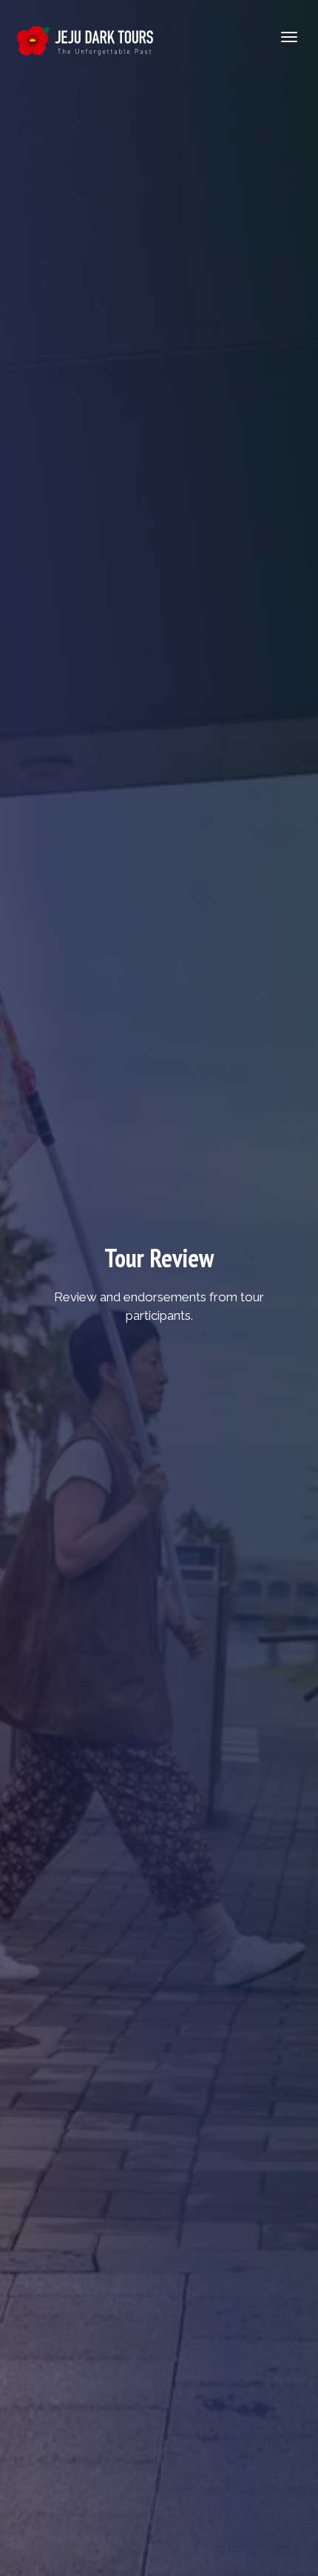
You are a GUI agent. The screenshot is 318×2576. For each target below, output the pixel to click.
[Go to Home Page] (85, 37)
